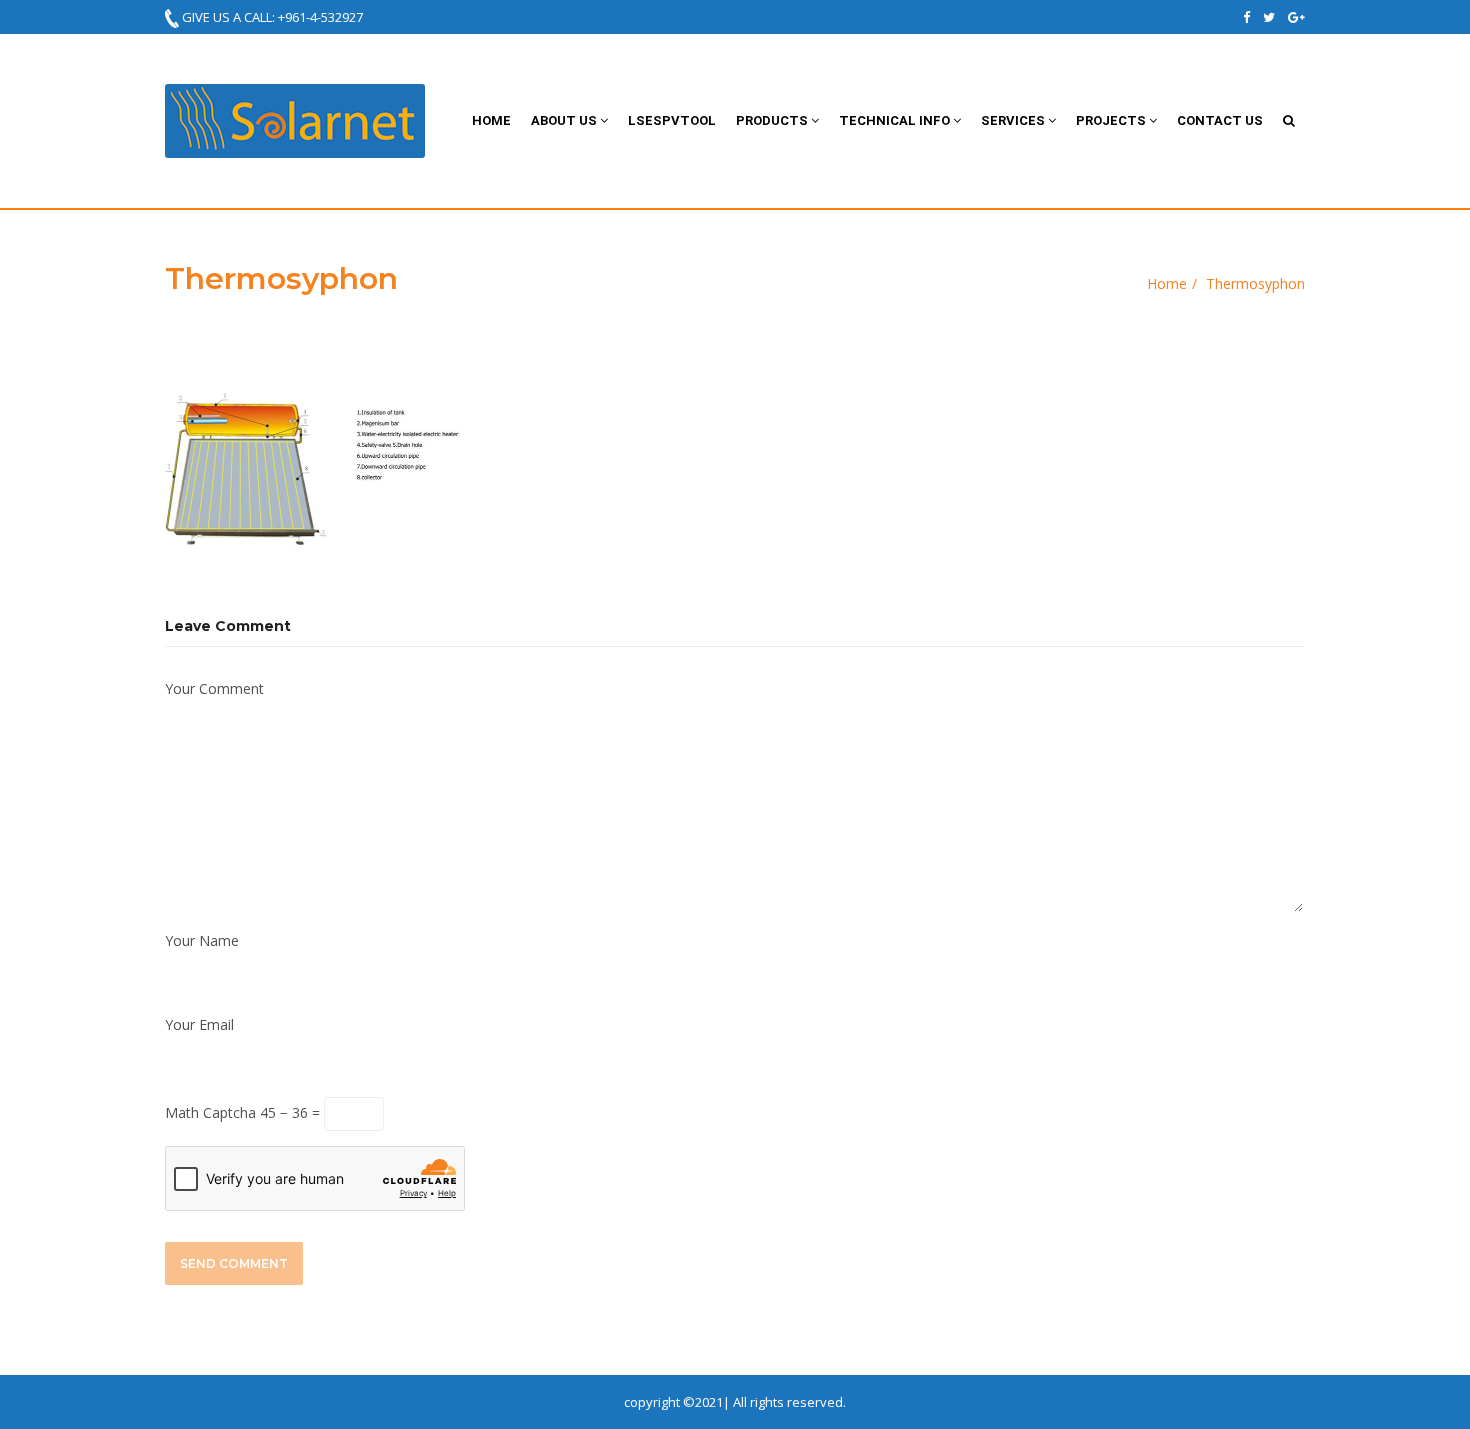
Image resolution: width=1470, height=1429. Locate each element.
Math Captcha (210, 1112)
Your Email (199, 1024)
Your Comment (214, 688)
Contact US (1220, 120)
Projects (1112, 120)
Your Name (202, 940)
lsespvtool (672, 120)
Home (491, 120)
